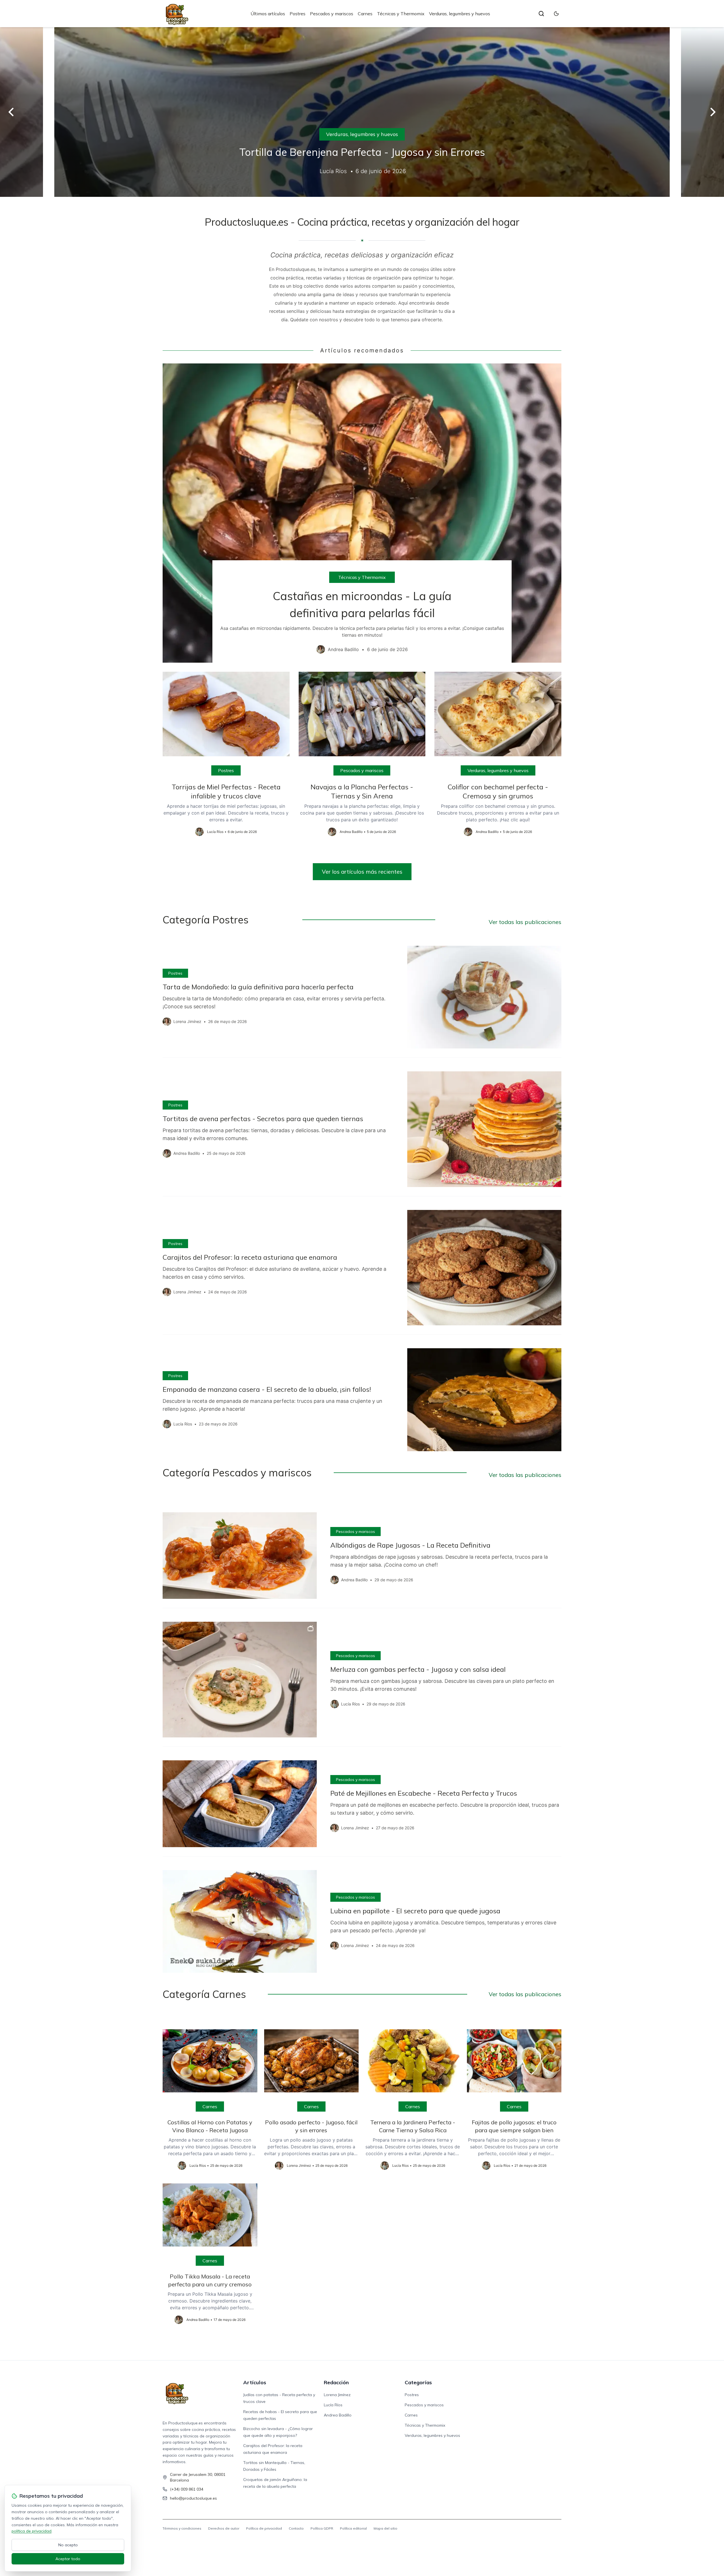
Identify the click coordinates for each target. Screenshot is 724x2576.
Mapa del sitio (385, 2528)
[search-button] (541, 14)
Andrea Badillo (338, 2415)
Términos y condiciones (182, 2528)
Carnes (365, 14)
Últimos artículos (268, 14)
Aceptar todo (68, 2559)
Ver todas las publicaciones (525, 922)
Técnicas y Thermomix (401, 14)
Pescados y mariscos (332, 14)
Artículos (255, 2382)
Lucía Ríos (333, 2405)
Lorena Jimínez (337, 2395)
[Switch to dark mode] (556, 14)
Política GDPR (322, 2528)
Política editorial (353, 2528)
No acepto (68, 2545)
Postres (298, 14)
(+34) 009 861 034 (187, 2489)
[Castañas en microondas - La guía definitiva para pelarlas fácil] (362, 513)
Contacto (296, 2528)
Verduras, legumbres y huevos (460, 14)
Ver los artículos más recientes (362, 872)
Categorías (418, 2382)
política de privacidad (32, 2531)
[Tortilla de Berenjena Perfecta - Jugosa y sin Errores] (362, 112)
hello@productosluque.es (193, 2498)
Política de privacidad (264, 2528)
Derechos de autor (224, 2528)
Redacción (336, 2382)
